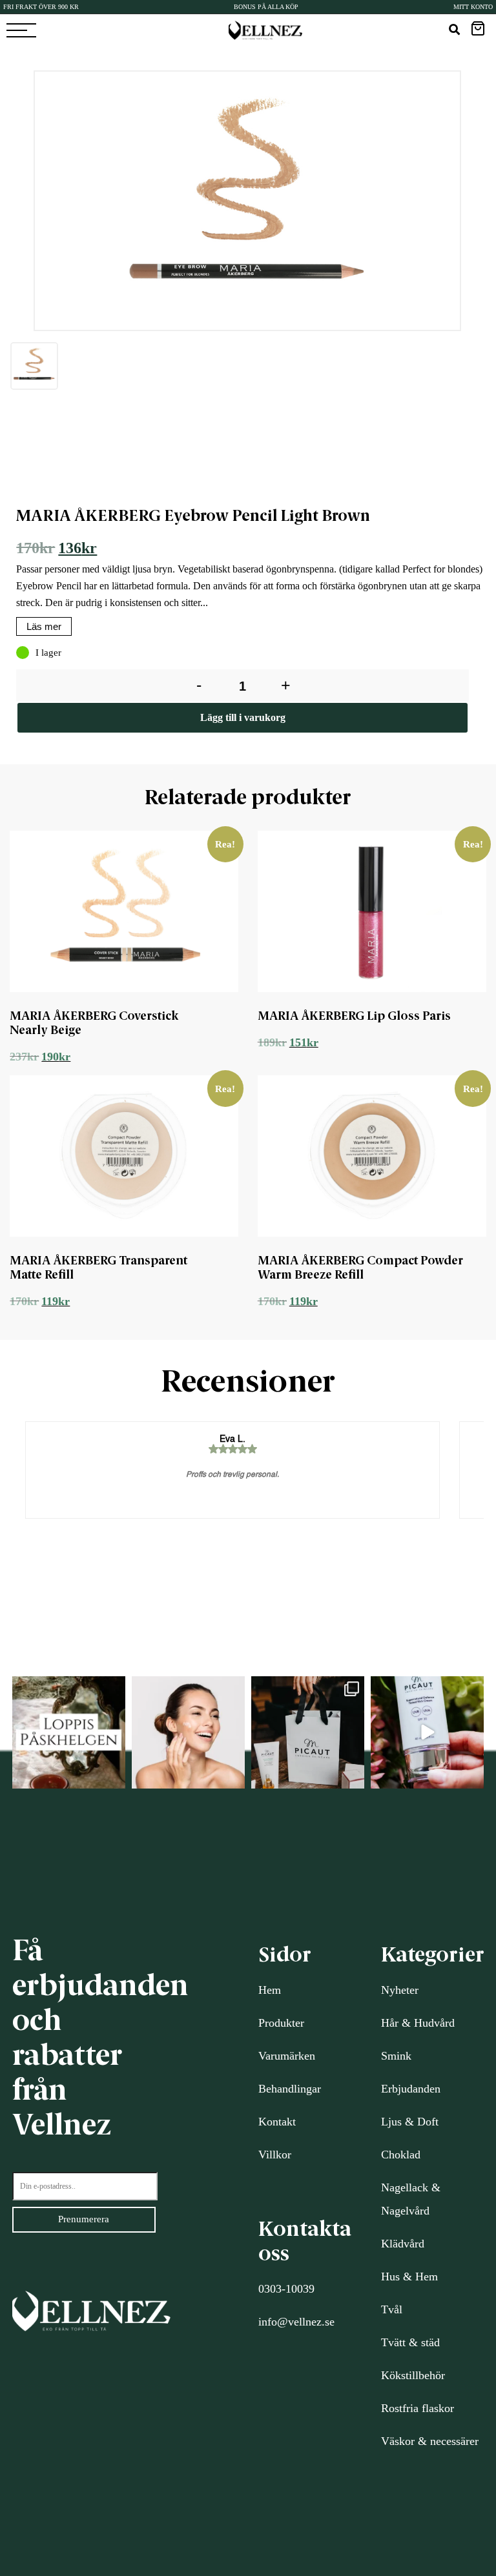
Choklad (401, 2155)
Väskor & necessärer (430, 2441)
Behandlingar (290, 2089)
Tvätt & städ (410, 2342)
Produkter (281, 2023)
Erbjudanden (411, 2089)
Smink (396, 2056)
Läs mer (44, 626)
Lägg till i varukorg (243, 717)
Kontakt (277, 2122)
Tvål (392, 2309)
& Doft (420, 2122)
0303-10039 (286, 2289)
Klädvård (403, 2244)
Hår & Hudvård (418, 2023)
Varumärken (287, 2056)
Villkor (275, 2155)
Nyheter (400, 1990)
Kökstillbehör (413, 2375)
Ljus (391, 2122)
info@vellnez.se (296, 2322)
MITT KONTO (473, 7)
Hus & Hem (409, 2277)
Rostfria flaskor (418, 2408)
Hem (270, 1990)
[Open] (69, 1733)
